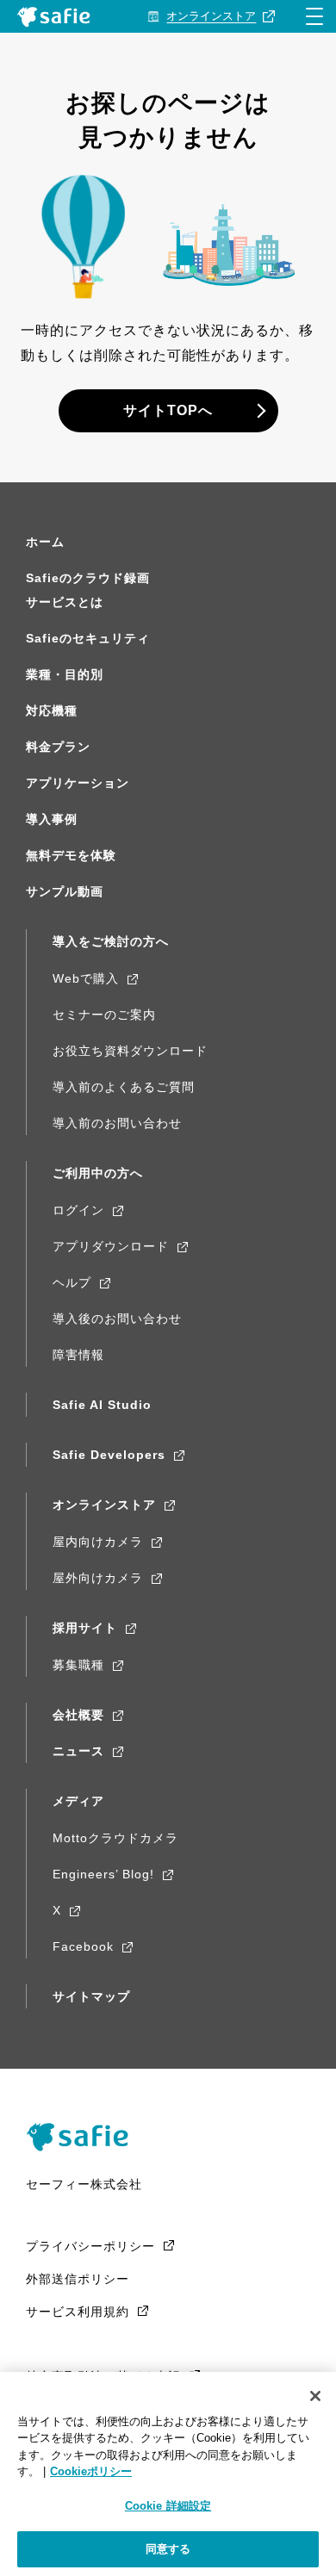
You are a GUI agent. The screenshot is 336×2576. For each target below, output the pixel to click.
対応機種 (52, 711)
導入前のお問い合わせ (117, 1123)
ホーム (45, 542)
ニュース (78, 1751)
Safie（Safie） (84, 2137)
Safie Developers (109, 1455)
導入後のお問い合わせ (117, 1319)
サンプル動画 (65, 891)
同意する (168, 2549)
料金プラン (58, 747)
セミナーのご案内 (104, 1015)
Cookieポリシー (91, 2471)
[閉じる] (315, 2396)
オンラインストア (104, 1505)
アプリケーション (78, 783)
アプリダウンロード (111, 1246)
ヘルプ (72, 1282)
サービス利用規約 (78, 2312)
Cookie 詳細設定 (168, 2506)
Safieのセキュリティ (88, 638)
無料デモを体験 (71, 855)
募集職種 (78, 1665)
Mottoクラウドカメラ (115, 1838)
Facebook (83, 1946)
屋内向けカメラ (98, 1542)
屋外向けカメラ (98, 1578)
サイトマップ (91, 1996)
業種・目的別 (65, 674)
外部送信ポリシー (78, 2279)
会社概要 (78, 1715)
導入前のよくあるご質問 (124, 1087)
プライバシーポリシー (90, 2246)
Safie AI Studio (102, 1405)
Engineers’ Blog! (103, 1874)
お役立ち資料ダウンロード (130, 1051)
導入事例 (52, 819)
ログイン (78, 1210)
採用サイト (85, 1628)
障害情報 (78, 1355)
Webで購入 (86, 978)
